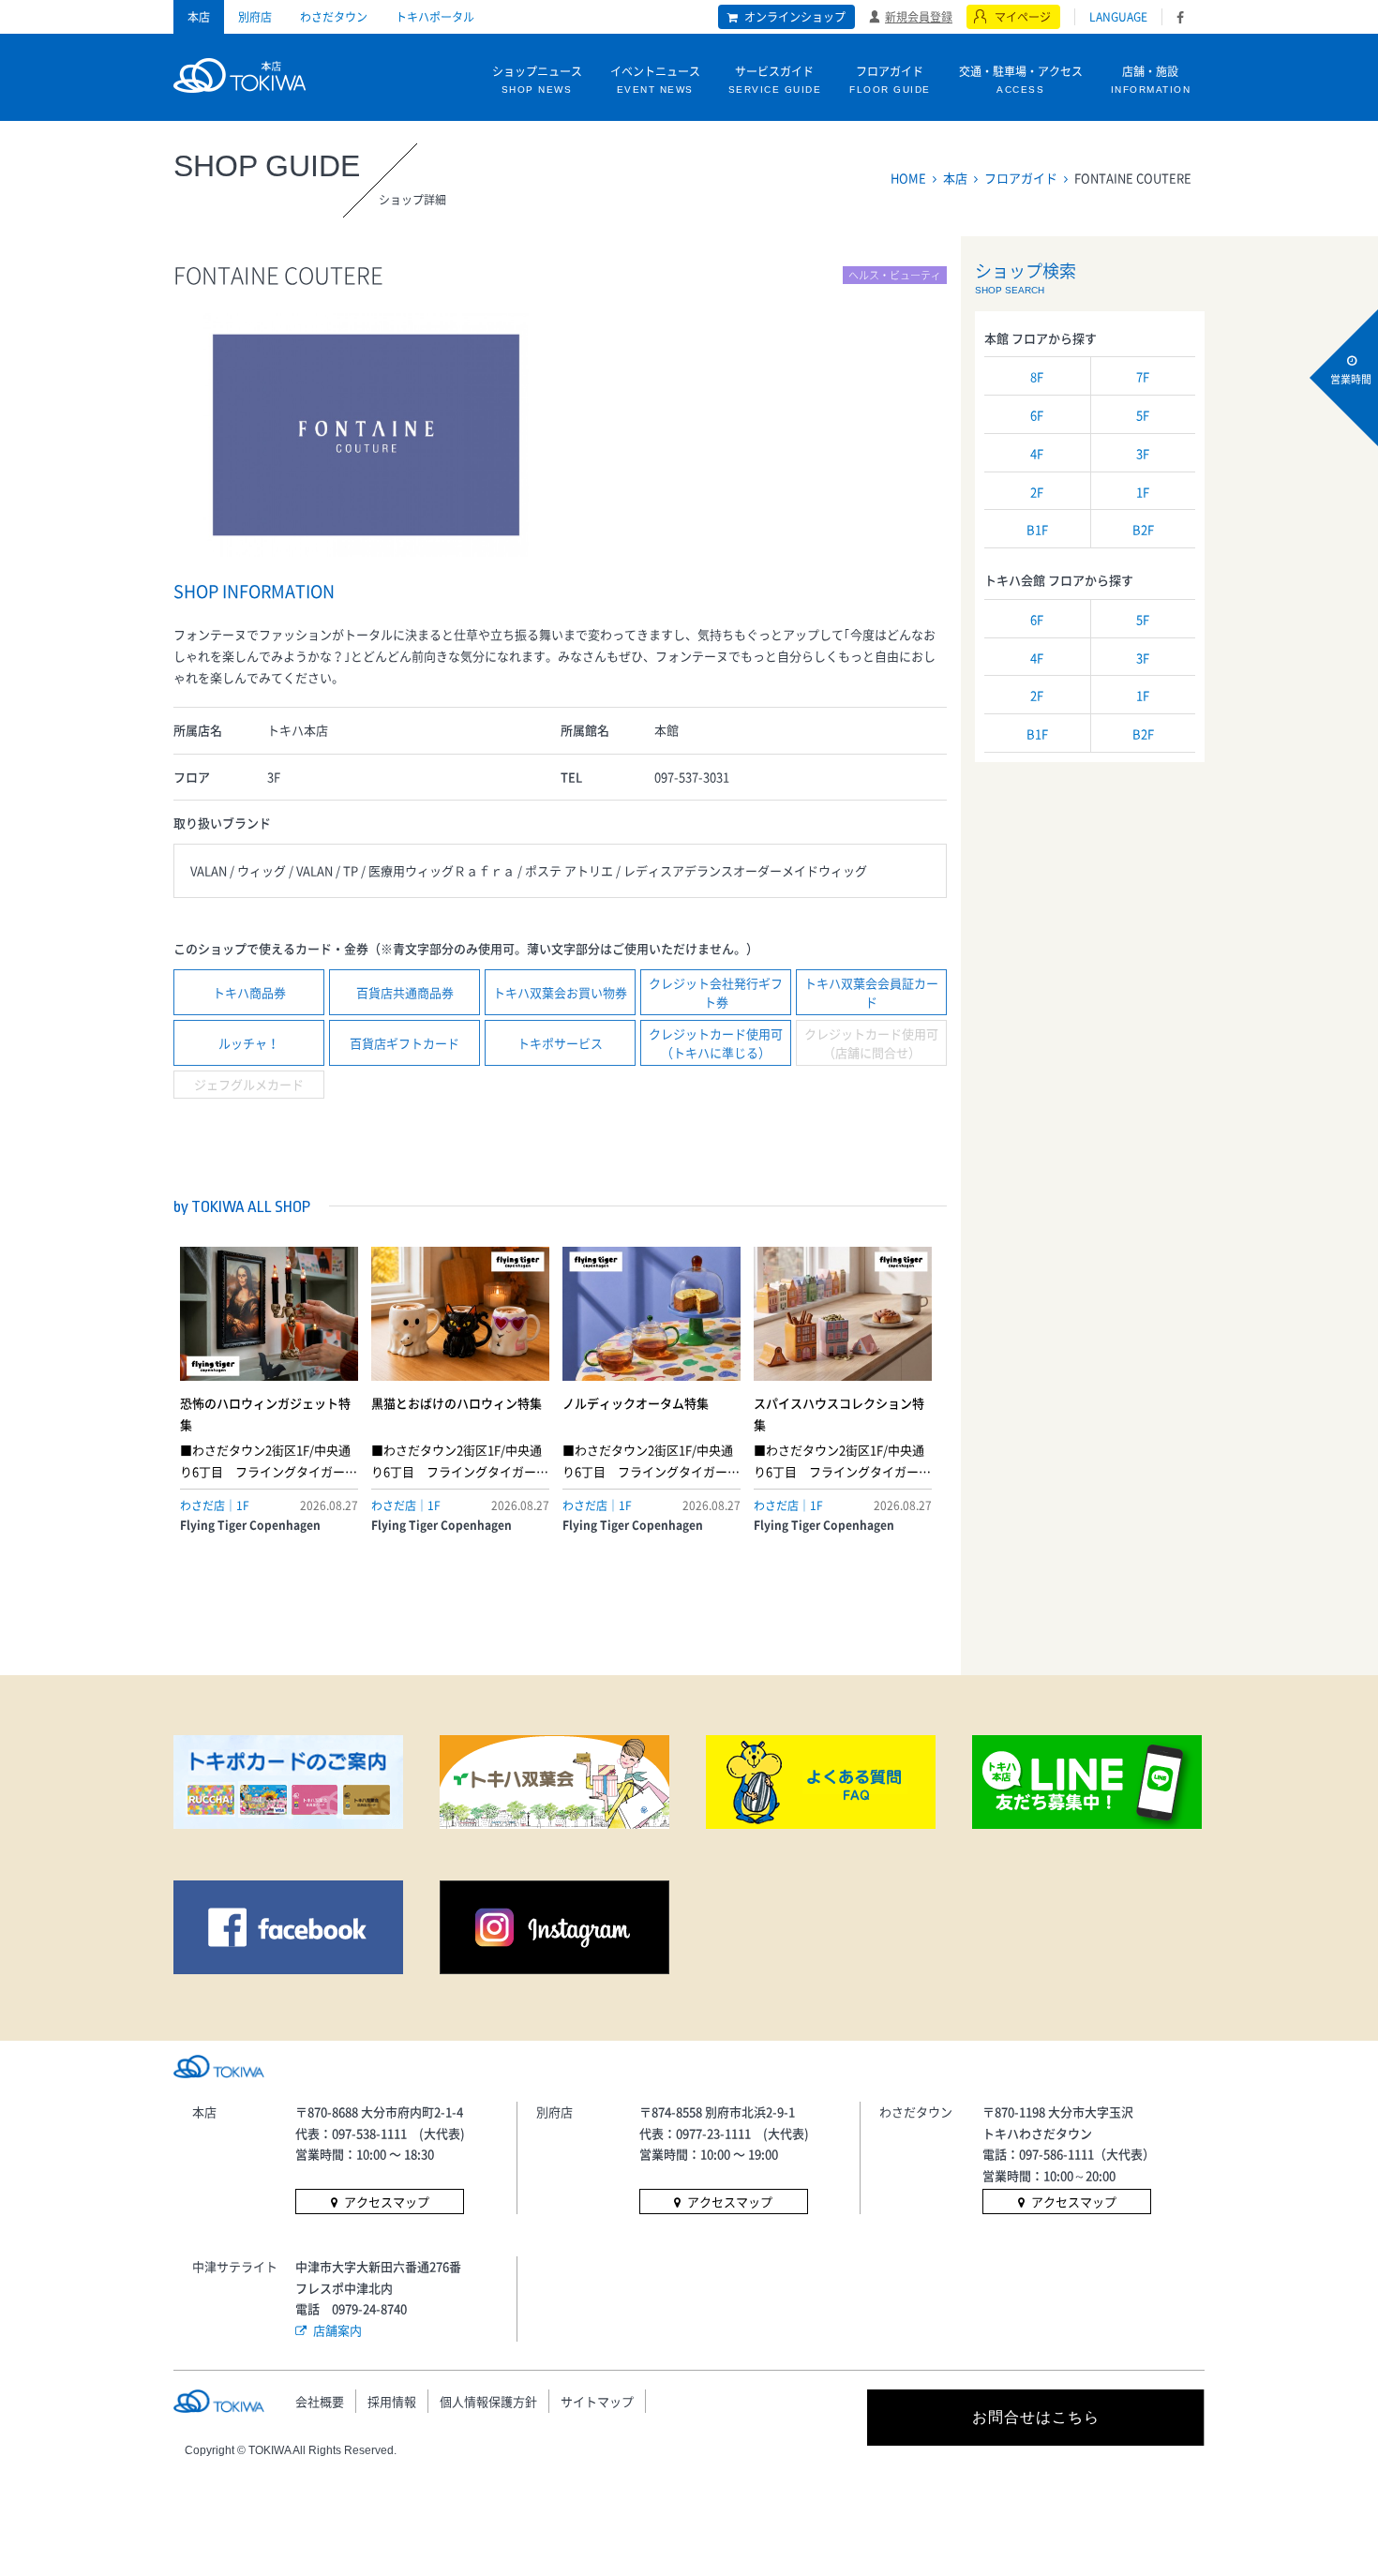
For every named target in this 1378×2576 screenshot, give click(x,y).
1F (1143, 492)
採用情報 (392, 2401)
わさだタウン (334, 17)
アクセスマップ (387, 2202)
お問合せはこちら (1036, 2417)
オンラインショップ (795, 17)
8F (1037, 376)
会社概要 (320, 2401)
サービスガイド (775, 79)
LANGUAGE (1118, 17)
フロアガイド (890, 79)
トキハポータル (435, 17)
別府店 (255, 17)
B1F (1037, 529)
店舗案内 (337, 2330)
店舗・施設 (1151, 79)
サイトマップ (597, 2401)
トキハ (240, 73)
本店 (199, 17)
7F (1143, 376)
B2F (1143, 529)
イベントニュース (655, 79)
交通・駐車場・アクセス (1021, 79)
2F (1037, 492)
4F (1037, 453)
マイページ (1023, 17)
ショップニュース (537, 79)
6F (1037, 415)
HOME (908, 178)
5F (1143, 415)
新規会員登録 (919, 16)
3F (1143, 453)
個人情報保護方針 (488, 2401)
